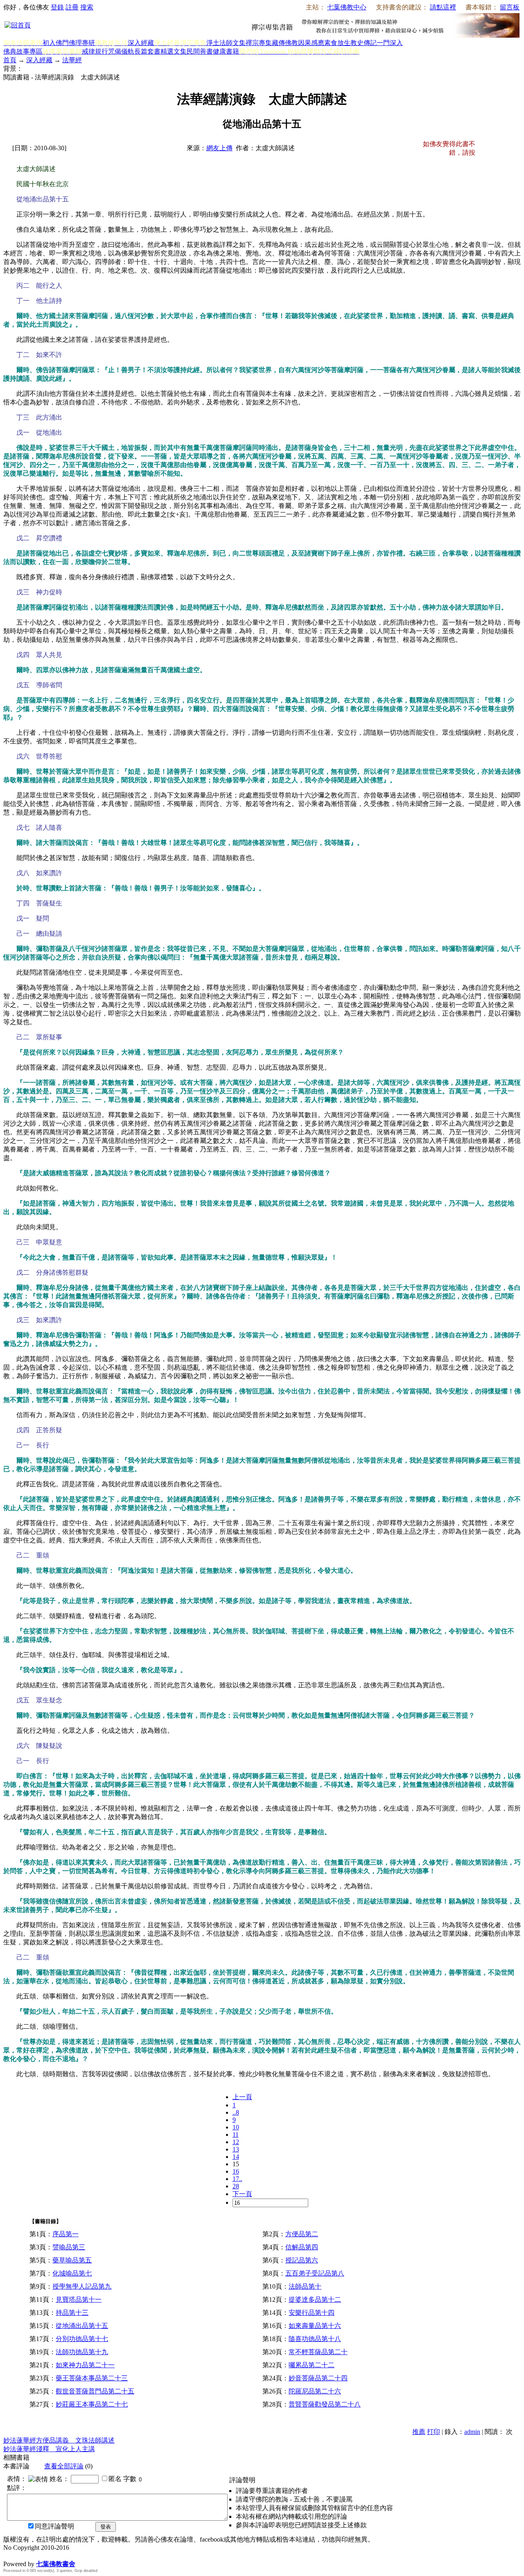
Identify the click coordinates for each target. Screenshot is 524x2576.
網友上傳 (219, 148)
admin (472, 2432)
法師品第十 (305, 2286)
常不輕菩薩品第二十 (318, 2352)
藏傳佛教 (285, 43)
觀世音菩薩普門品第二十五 (95, 2391)
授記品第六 (302, 2260)
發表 (106, 2527)
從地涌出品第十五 (82, 2326)
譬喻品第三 (69, 2247)
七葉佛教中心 (347, 7)
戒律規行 (95, 51)
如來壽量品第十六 (315, 2326)
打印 (434, 2432)
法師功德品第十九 (82, 2352)
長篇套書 (147, 51)
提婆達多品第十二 (315, 2299)
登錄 (57, 7)
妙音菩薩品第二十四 (318, 2378)
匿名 (115, 2479)
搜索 (87, 7)
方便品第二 (302, 2234)
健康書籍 (226, 51)
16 (236, 2171)
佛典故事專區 (23, 51)
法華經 (72, 60)
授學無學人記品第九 (82, 2286)
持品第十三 (72, 2313)
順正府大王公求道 (44, 2555)
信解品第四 (302, 2247)
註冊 (72, 7)
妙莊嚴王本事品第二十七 (92, 2404)
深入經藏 (141, 43)
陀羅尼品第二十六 (315, 2391)
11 (236, 2135)
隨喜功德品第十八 (315, 2339)
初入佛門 (56, 43)
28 (236, 2186)
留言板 (510, 7)
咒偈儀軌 (121, 51)
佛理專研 (82, 43)
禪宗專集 (259, 43)
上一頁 (242, 2097)
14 (236, 2157)
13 (236, 2149)
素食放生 (337, 43)
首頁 (10, 60)
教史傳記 (364, 43)
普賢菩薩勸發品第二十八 (325, 2404)
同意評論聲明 (54, 2526)
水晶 (10, 2555)
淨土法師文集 (226, 43)
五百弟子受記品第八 (315, 2273)
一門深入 (390, 43)
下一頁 (242, 2194)
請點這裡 (443, 7)
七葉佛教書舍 (56, 2564)
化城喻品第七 (72, 2273)
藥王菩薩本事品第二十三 (92, 2378)
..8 (236, 2112)
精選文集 (174, 51)
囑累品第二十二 (312, 2365)
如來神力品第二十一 (85, 2365)
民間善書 (200, 51)
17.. (237, 2179)
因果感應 (311, 43)
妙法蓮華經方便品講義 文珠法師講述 (59, 2440)
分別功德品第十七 (82, 2339)
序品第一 (65, 2234)
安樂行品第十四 (312, 2313)
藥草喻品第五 (72, 2260)
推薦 (419, 2432)
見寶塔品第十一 (79, 2299)
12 (236, 2142)
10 (236, 2127)
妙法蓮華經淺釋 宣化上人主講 (49, 2449)
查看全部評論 (64, 2466)
